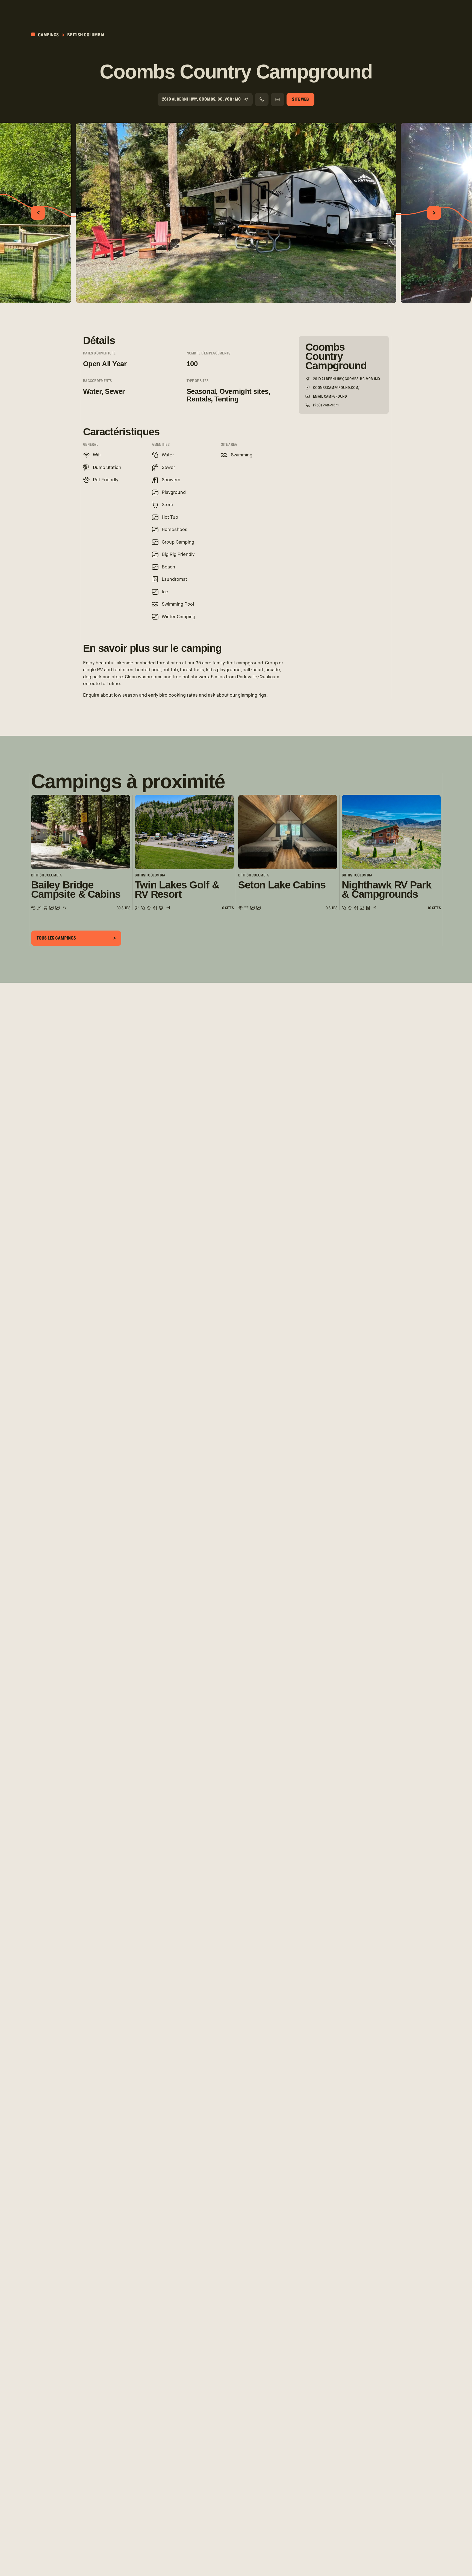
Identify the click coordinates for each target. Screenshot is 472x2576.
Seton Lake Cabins (282, 885)
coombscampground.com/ (336, 388)
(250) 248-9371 (326, 405)
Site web (300, 99)
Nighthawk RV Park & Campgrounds (387, 890)
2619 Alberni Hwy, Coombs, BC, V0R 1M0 (201, 99)
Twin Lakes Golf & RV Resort (177, 890)
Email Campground (330, 397)
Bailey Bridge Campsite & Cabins (76, 890)
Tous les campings (56, 938)
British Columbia (86, 35)
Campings (48, 35)
